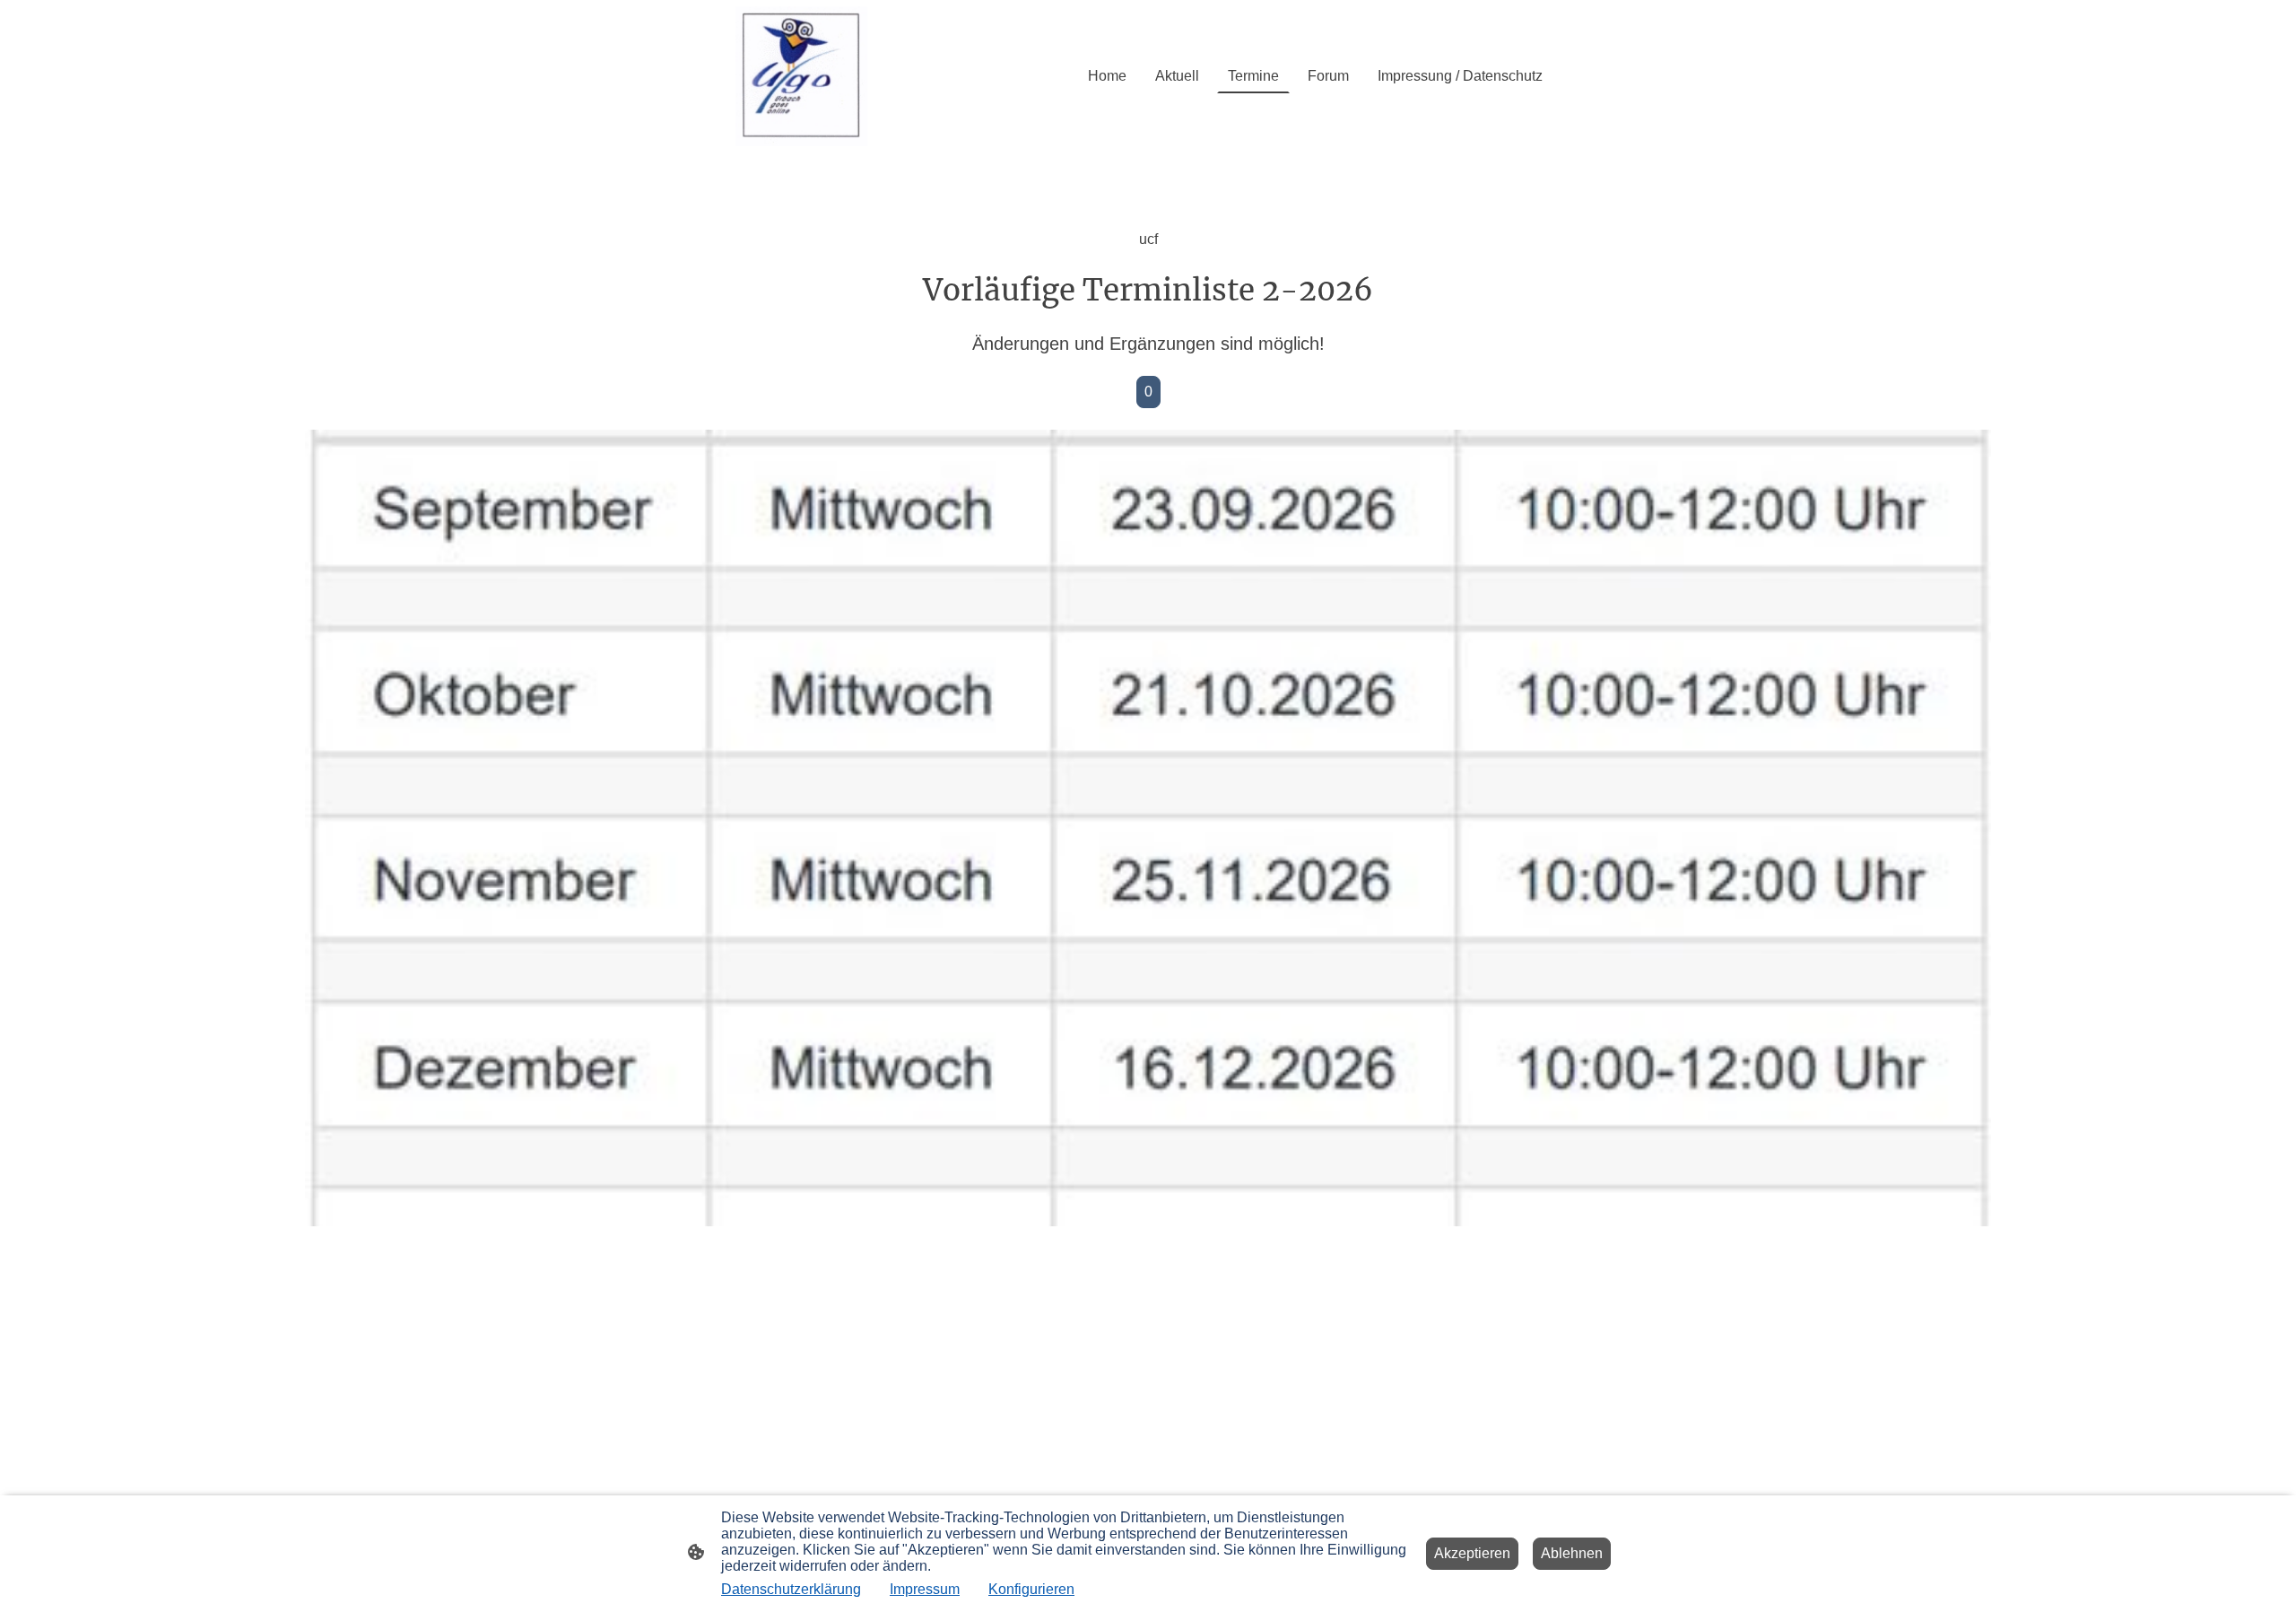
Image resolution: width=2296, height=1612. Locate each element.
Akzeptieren (1472, 1553)
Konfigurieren (1031, 1589)
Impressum (925, 1589)
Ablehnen (1572, 1553)
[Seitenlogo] (801, 76)
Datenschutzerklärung (791, 1589)
